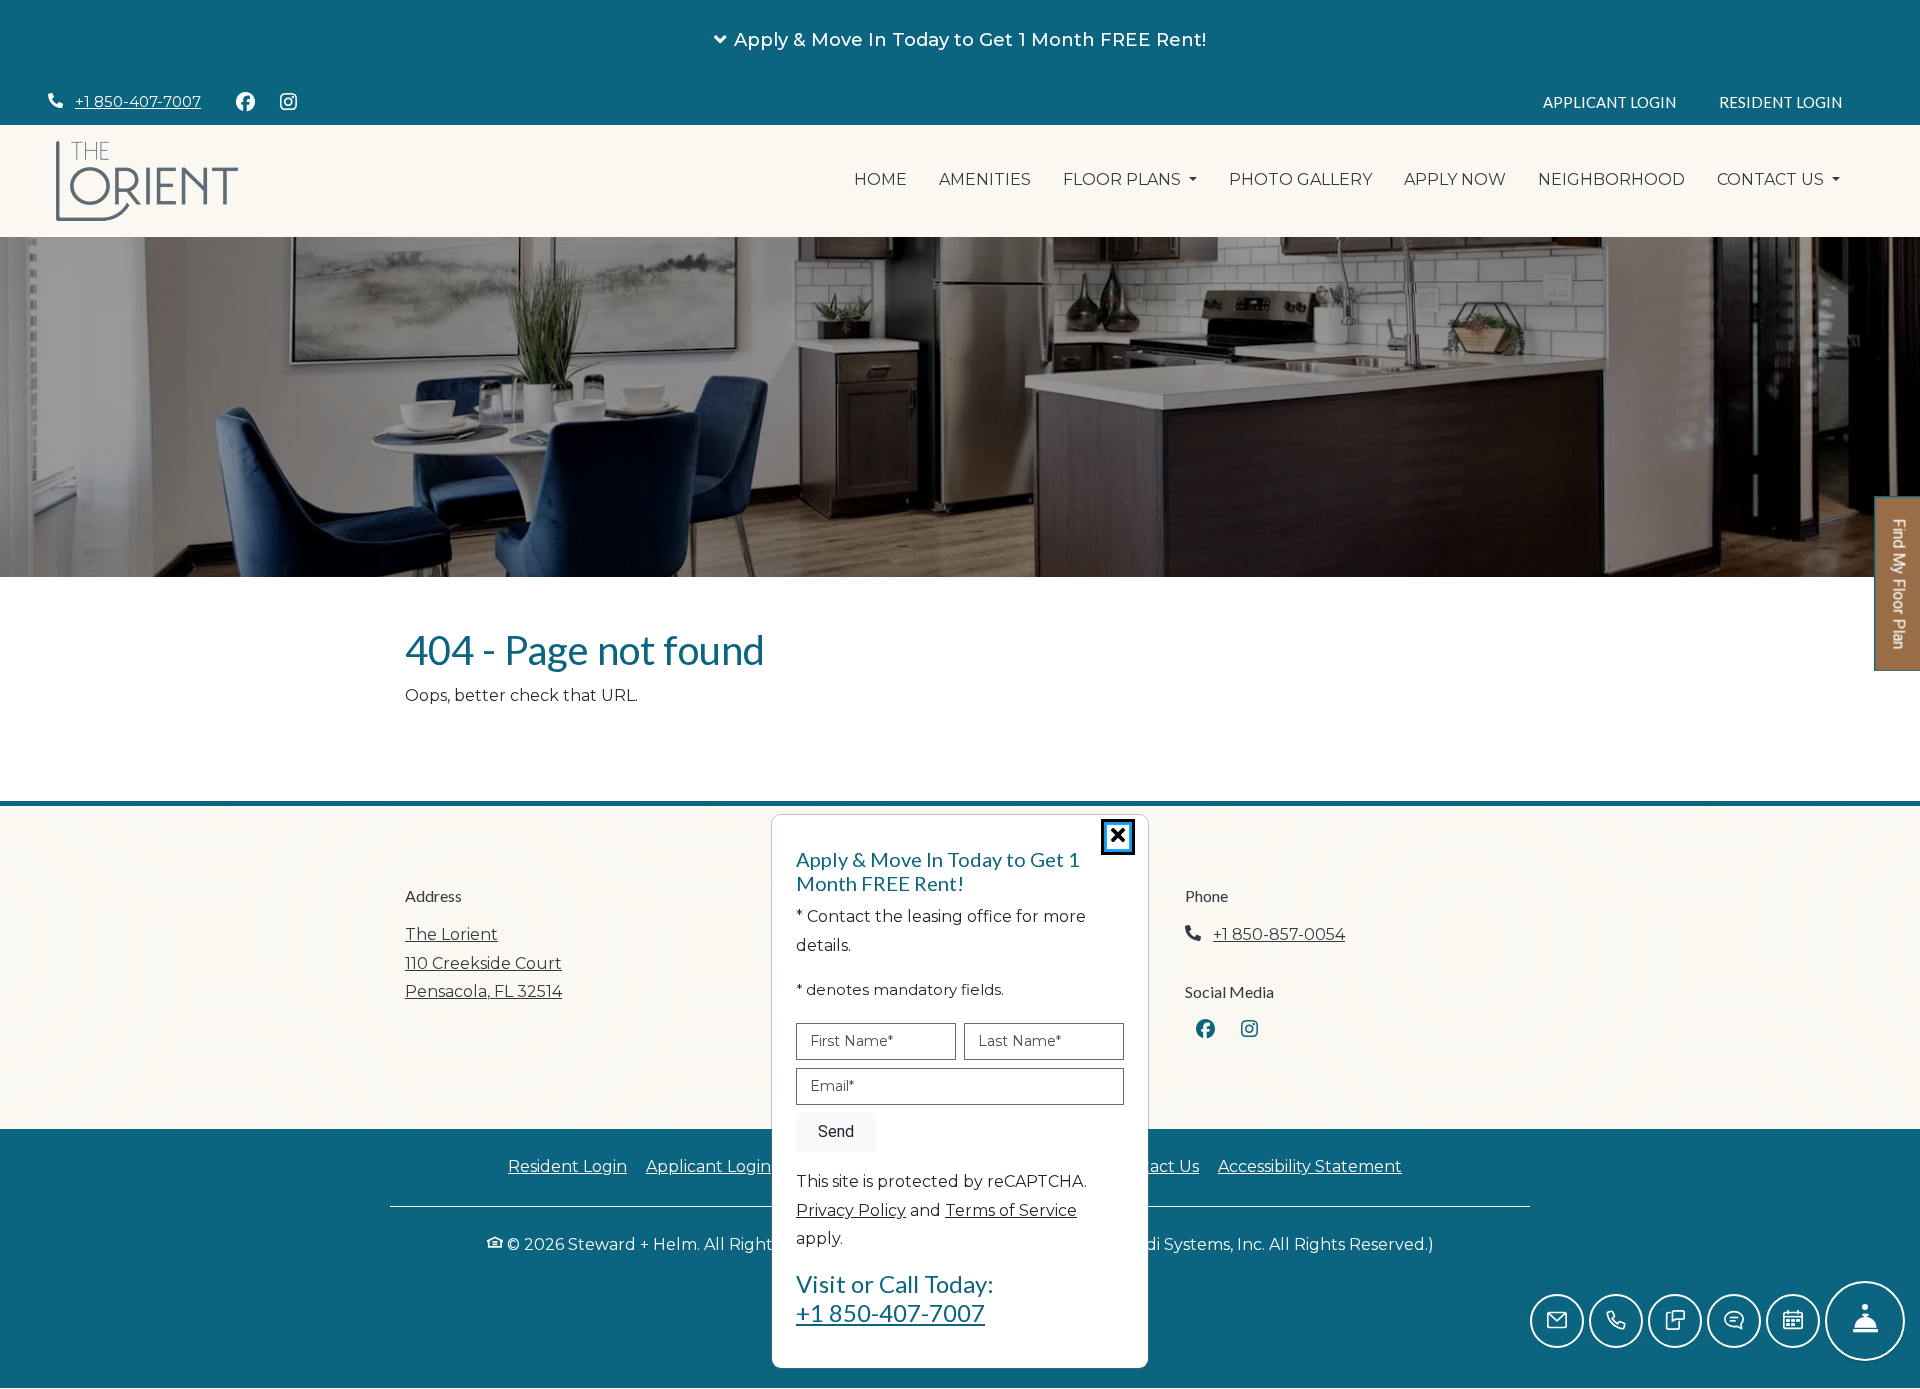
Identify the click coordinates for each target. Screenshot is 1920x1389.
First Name (851, 1041)
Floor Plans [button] (1124, 179)
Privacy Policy (851, 1210)
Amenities (985, 179)
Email (832, 1086)
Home (880, 179)
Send (836, 1131)
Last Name (1019, 1041)
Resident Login (1791, 101)
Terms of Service (1011, 1210)
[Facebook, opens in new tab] (245, 102)
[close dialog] (1118, 837)
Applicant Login (1620, 101)
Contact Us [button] (1772, 179)
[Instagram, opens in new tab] (288, 102)
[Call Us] (1616, 1321)
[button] (960, 40)
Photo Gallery (1300, 179)
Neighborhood (1611, 179)
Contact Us (1155, 1166)
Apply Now (1463, 179)
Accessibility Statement (1310, 1166)
